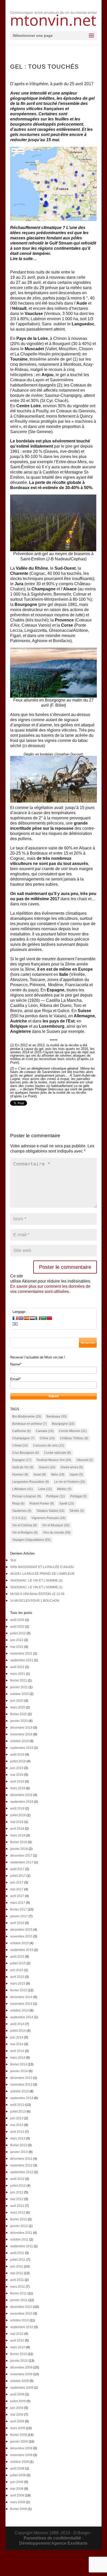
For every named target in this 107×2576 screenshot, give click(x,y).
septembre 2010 (22, 2327)
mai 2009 (17, 2415)
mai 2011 (17, 2273)
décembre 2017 (21, 1856)
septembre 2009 (22, 2388)
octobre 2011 (19, 2239)
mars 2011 (18, 2287)
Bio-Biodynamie (27, 1416)
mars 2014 (18, 2058)
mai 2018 (17, 1822)
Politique (56, 1496)
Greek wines (72, 1467)
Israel (40, 1475)
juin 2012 (17, 2192)
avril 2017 (17, 1896)
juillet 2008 (18, 2475)
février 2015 (19, 1990)
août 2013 (17, 2105)
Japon (76, 1475)
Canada (45, 1431)
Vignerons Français (48, 1518)
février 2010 (19, 2354)
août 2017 (17, 1869)
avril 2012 (17, 2206)
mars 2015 (18, 1984)
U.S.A (19, 1518)
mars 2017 (18, 1903)
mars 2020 (18, 1707)
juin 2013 (17, 2118)
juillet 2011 (18, 2260)
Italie (58, 1475)
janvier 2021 (19, 1687)
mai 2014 (17, 2044)
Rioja (18, 1504)
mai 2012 (17, 2199)
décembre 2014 (21, 1997)
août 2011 (17, 2253)
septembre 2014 (22, 2017)
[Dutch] (32, 1318)
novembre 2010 (21, 2314)
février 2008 (19, 2509)
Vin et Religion (25, 1533)
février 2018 (19, 1842)
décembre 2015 (21, 1930)
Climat (20, 1446)
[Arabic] (44, 1318)
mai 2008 (17, 2489)
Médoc (64, 1489)
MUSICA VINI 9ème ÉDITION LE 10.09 (37, 1594)
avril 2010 (17, 2341)
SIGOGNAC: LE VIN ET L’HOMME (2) (36, 1580)
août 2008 (17, 2468)
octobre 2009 (19, 2381)
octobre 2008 (19, 2462)
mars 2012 (18, 2213)
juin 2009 (17, 2408)
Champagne (23, 1438)
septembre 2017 (22, 1862)
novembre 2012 (21, 2165)
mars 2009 (18, 2428)
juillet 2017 (18, 1876)
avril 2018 (17, 1829)
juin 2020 (17, 1701)
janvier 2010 (19, 2361)
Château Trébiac (74, 1438)
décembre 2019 (21, 1728)
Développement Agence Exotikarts (53, 2543)
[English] (21, 1318)
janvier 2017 (19, 1916)
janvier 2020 (19, 1721)
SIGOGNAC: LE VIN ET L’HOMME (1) (36, 1587)
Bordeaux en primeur (29, 1424)
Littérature (23, 1489)
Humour (20, 1475)
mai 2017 (17, 1889)
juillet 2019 (18, 1761)
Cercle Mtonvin (73, 1431)
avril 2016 (17, 1923)
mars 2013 (18, 2138)
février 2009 (19, 2435)
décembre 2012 (21, 2159)
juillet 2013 (18, 2112)
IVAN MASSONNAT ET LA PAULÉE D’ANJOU (42, 1567)
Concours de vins (49, 1446)
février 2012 (19, 2219)
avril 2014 (17, 2051)
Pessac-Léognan (27, 1496)
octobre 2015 (19, 1943)
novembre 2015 (21, 1936)
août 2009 (17, 2394)
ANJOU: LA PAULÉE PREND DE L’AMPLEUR (42, 1574)
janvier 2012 (19, 2226)
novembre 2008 (21, 2455)
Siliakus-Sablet (51, 1511)
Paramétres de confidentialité (52, 2538)
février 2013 (19, 2145)
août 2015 (17, 1957)
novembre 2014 (21, 2004)
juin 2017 (17, 1883)
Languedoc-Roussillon (31, 1482)
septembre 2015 (22, 1950)
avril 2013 (17, 2132)
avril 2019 (17, 1781)
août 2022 (17, 1627)
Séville (77, 1511)
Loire (45, 1489)
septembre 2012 (22, 2172)
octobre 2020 (19, 1694)
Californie (21, 1431)
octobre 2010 (19, 2320)
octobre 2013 (19, 2091)
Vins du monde (57, 1533)
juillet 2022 (18, 1633)
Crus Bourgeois (26, 1453)
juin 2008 (17, 2482)
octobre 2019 (19, 1741)
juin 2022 (17, 1640)
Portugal (78, 1496)
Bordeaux (57, 1416)
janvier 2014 (19, 2071)
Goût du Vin (23, 1467)
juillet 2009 (18, 2401)
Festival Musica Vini (54, 1460)
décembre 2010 (21, 2307)
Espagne (22, 1460)
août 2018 (17, 1808)
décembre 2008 (21, 2448)
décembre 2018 (21, 1795)
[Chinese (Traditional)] (49, 1318)
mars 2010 (18, 2347)
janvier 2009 (19, 2442)
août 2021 (17, 1667)
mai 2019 (17, 1775)
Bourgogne (63, 1424)
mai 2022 (17, 1647)
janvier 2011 (19, 2300)
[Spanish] (26, 1318)
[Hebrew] (15, 1324)
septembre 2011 (22, 2246)
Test (13, 1560)
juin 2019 (17, 1768)
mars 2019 (18, 1788)
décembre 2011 (21, 2233)
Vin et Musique (56, 1525)
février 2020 (19, 1714)
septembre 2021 (22, 1660)
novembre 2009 (21, 2374)
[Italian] (38, 1318)
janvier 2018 (19, 1849)
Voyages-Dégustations (31, 1540)
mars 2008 (18, 2502)
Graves (47, 1467)
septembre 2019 (22, 1748)
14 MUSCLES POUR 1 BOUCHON (35, 1601)
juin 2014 (17, 2037)
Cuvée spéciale (58, 1453)
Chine (47, 1438)
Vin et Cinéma (25, 1525)
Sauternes (22, 1511)
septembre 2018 (22, 1802)
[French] (15, 1318)
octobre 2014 (19, 2010)
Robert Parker (42, 1504)
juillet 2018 (18, 1815)
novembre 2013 (21, 2085)
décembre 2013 (21, 2078)
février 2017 (19, 1909)
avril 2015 (17, 1977)
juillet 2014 (18, 2031)
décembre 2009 (21, 2367)
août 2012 (17, 2179)
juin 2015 (17, 1970)
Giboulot (85, 1460)
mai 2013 (17, 2125)
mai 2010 (17, 2334)
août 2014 (17, 2024)
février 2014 (19, 2064)
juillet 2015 (18, 1963)
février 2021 (19, 1680)
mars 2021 (18, 1674)
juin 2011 (17, 2266)
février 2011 (18, 2293)
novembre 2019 (21, 1734)
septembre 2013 (22, 2098)
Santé (67, 1504)
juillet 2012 (18, 2186)
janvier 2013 (19, 2152)
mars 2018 (18, 1835)
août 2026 (17, 1620)
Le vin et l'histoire (70, 1482)
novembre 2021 (21, 1654)
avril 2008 (17, 2495)
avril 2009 (17, 2421)
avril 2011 (17, 2280)
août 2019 (17, 1755)
